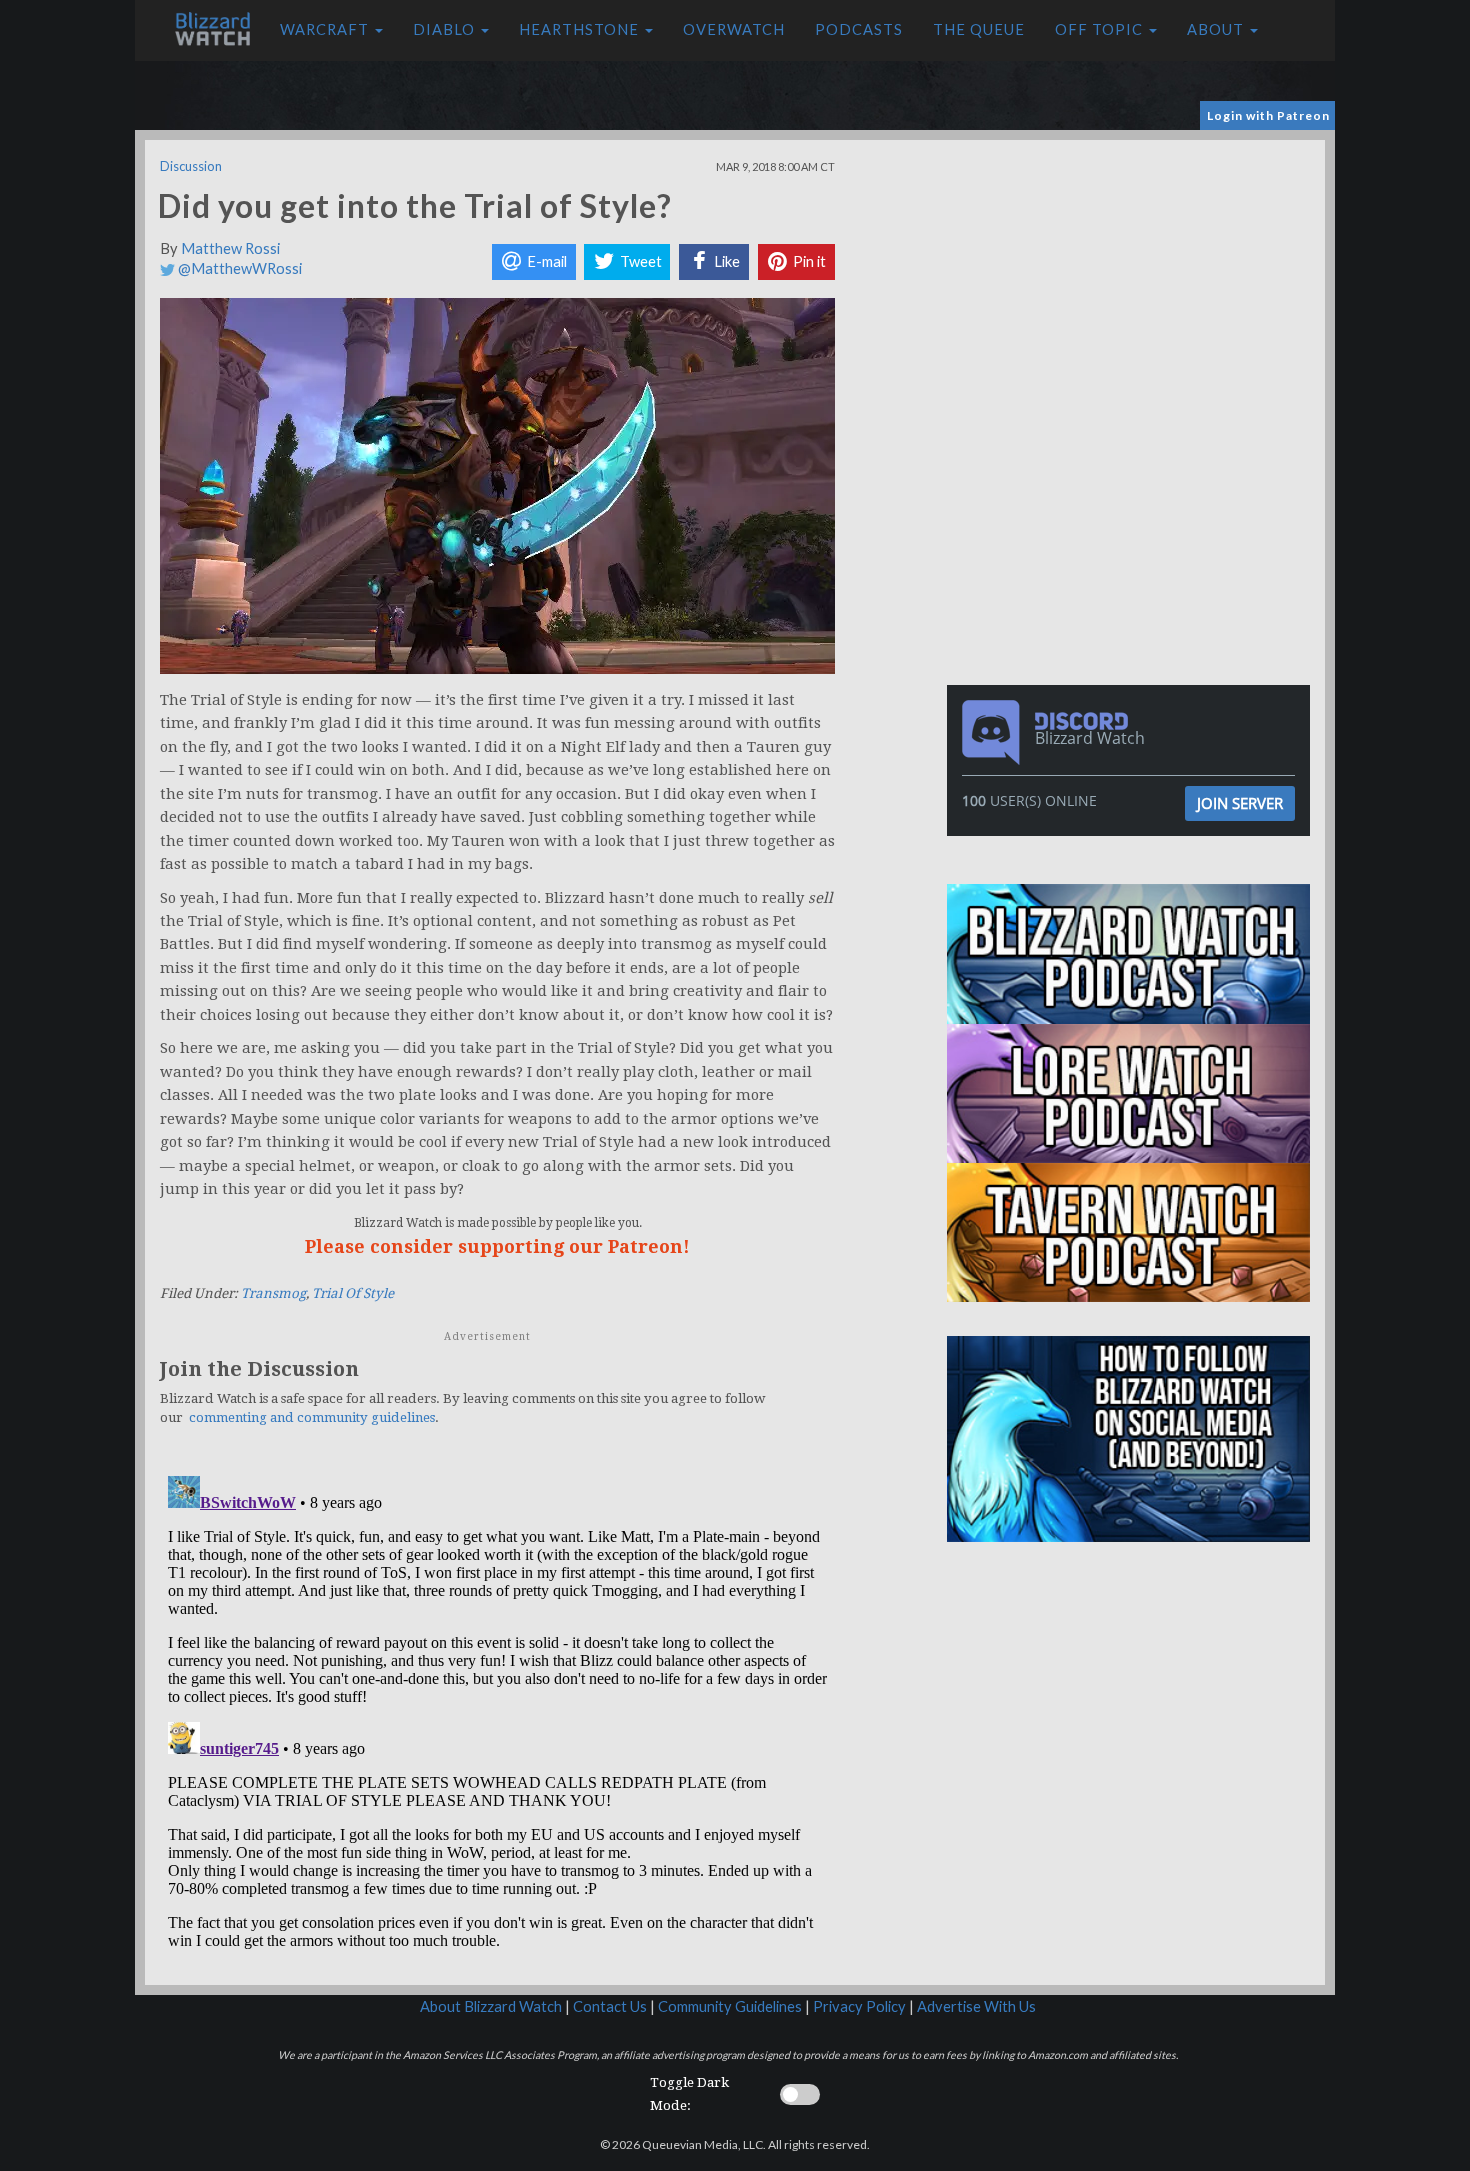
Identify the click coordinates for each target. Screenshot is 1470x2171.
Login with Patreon (1268, 115)
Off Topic (1101, 29)
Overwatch (734, 29)
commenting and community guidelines (312, 1417)
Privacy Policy (859, 2006)
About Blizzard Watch (491, 2006)
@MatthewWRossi (238, 268)
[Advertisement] (1133, 280)
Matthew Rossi (230, 248)
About (1217, 29)
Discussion (191, 166)
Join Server (1240, 803)
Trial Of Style (353, 1293)
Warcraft (326, 29)
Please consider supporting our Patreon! (497, 1246)
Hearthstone (581, 29)
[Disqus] (497, 1718)
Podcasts (859, 29)
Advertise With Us (976, 2006)
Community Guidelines (730, 2006)
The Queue (979, 29)
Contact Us (610, 2006)
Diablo (446, 29)
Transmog (273, 1293)
